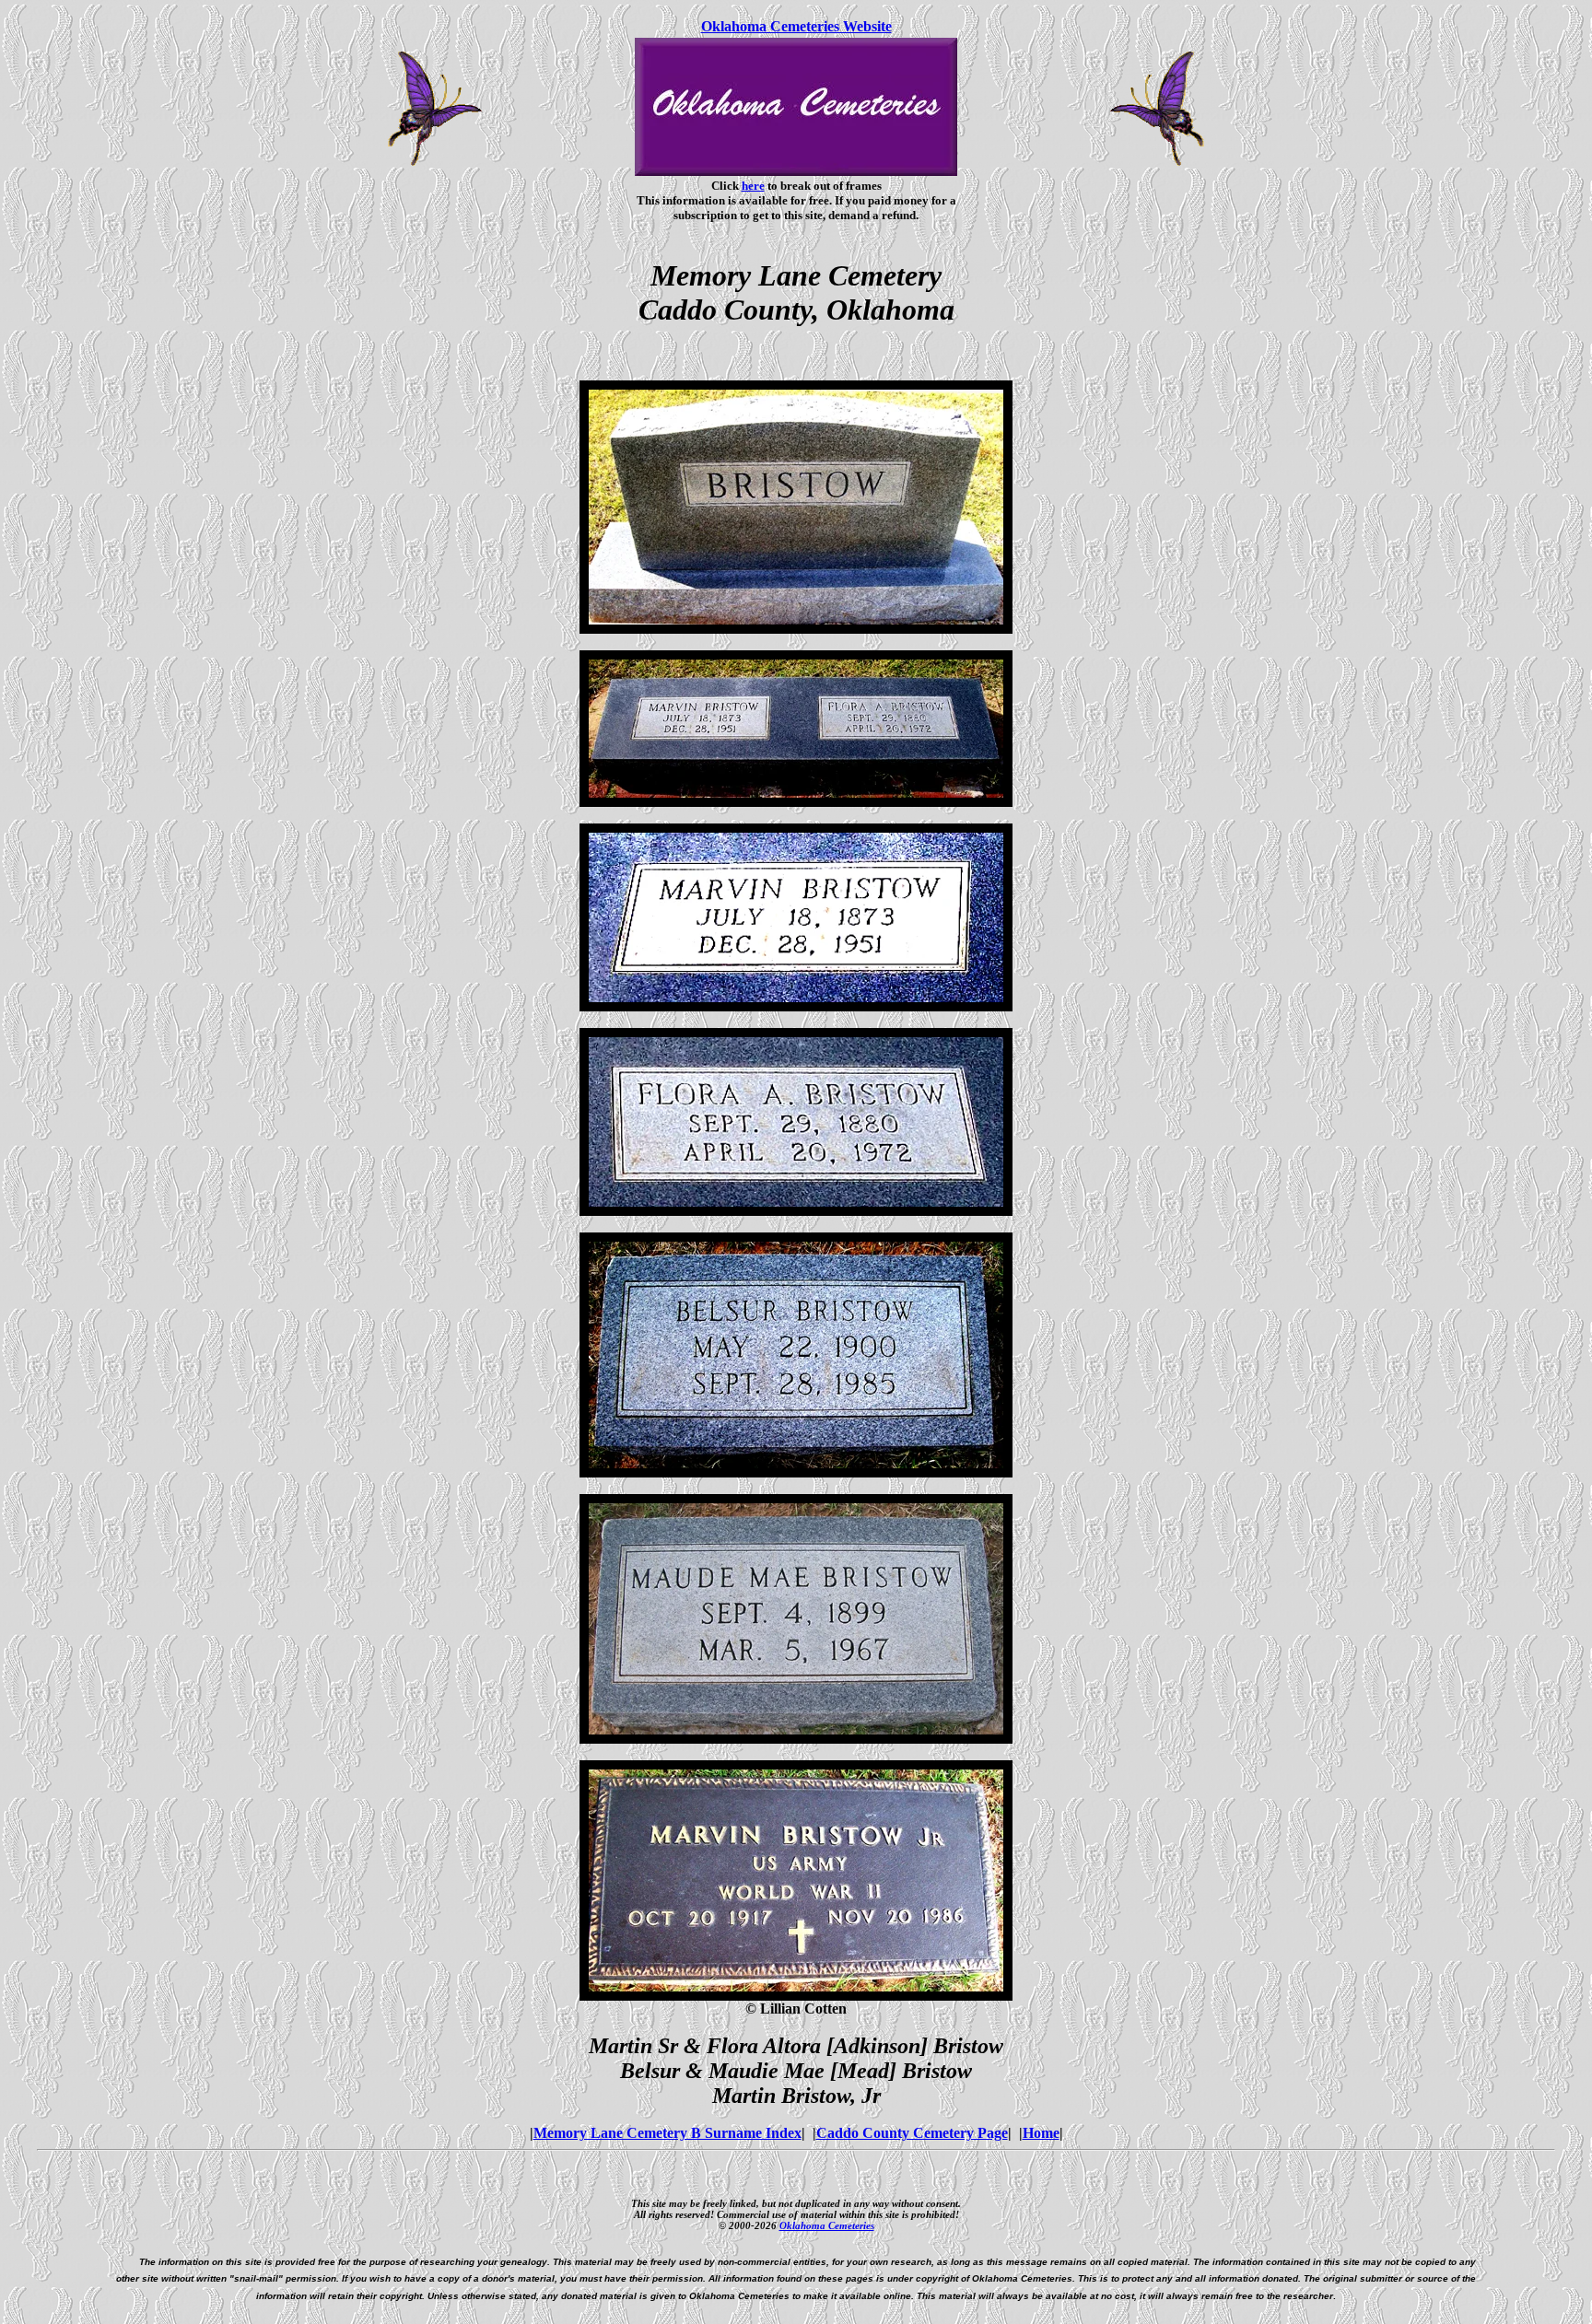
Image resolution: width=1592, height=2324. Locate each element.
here (753, 186)
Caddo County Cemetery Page (912, 2133)
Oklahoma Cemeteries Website (796, 26)
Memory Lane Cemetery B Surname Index (667, 2133)
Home (1041, 2133)
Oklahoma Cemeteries (827, 2225)
